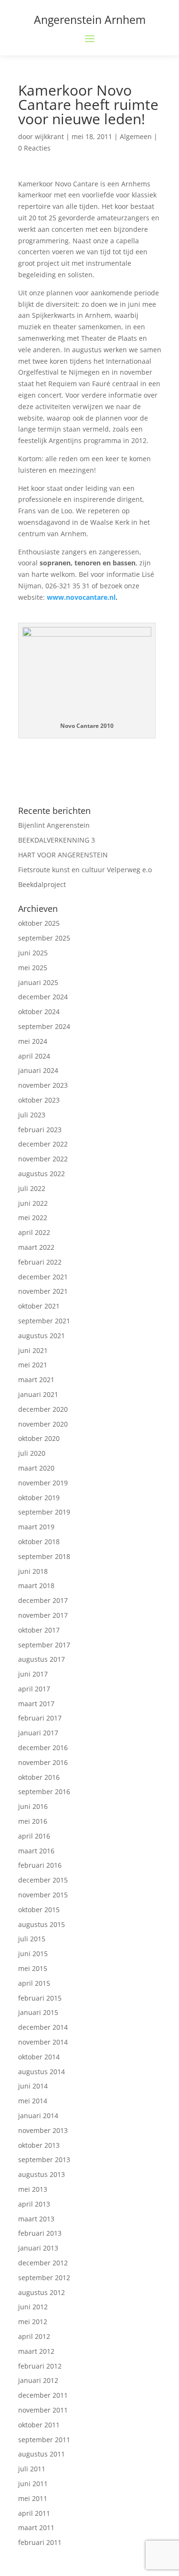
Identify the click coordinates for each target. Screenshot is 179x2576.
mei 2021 (33, 1365)
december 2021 (43, 1277)
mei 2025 (33, 968)
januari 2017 (38, 1733)
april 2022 (34, 1232)
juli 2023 (32, 1115)
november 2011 (43, 2410)
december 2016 (43, 1748)
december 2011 (43, 2395)
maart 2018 (36, 1586)
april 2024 (34, 1056)
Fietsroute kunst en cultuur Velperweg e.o (85, 870)
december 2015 (43, 1880)
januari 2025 (38, 982)
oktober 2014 (39, 2057)
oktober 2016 (39, 1777)
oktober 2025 (39, 923)
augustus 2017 (42, 1659)
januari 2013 (38, 2248)
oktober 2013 (39, 2145)
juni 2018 (33, 1571)
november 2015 (43, 1895)
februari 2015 (40, 1998)
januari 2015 (38, 2012)
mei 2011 (33, 2498)
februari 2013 (40, 2233)
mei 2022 (33, 1218)
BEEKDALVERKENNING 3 (57, 840)
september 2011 (44, 2440)
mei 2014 (33, 2101)
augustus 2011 (42, 2454)
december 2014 (43, 2027)
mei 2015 (33, 1968)
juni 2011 (33, 2484)
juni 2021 (33, 1350)
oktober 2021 (39, 1306)
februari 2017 (40, 1718)
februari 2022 (40, 1262)
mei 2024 (33, 1041)
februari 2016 (40, 1865)
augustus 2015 (42, 1924)
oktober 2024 (39, 1012)
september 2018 (44, 1556)
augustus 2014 (42, 2072)
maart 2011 (36, 2527)
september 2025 (44, 938)
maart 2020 (36, 1468)
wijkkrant (49, 136)
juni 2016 (33, 1806)
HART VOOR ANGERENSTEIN (63, 855)
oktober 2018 (39, 1542)
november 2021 (43, 1291)
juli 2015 (32, 1939)
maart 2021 (36, 1380)
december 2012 (43, 2263)
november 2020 (43, 1424)
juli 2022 (32, 1188)
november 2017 (43, 1615)
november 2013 (43, 2130)
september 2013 (44, 2159)
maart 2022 (36, 1247)
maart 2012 (36, 2351)
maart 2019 (36, 1527)
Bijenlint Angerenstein (54, 825)
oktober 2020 (39, 1438)
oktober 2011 (39, 2425)
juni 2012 (33, 2307)
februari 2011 (40, 2542)
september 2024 (44, 1026)
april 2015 (34, 1983)
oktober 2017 (39, 1630)
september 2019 (44, 1512)
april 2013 (34, 2204)
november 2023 (43, 1085)
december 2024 (43, 997)
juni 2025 (33, 953)
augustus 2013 (42, 2174)
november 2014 (43, 2042)
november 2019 (43, 1483)
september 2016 (44, 1791)
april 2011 (34, 2513)
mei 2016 (33, 1821)
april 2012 (34, 2336)
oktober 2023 (39, 1100)
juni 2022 (33, 1203)
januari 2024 (38, 1070)
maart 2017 (36, 1704)
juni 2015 (33, 1954)
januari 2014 (38, 2116)
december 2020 (43, 1409)
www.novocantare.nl (81, 597)
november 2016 (43, 1762)
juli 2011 (32, 2469)
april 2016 (34, 1836)
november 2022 (43, 1159)
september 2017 (44, 1645)
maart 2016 (36, 1851)
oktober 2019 (39, 1498)
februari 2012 (40, 2366)
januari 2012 (38, 2380)
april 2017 (34, 1689)
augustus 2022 (42, 1174)
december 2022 (43, 1144)
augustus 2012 (42, 2292)
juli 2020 (32, 1453)
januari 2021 (38, 1394)
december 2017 (43, 1600)
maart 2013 (36, 2219)
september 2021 (44, 1321)
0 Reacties (34, 148)
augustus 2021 (42, 1336)
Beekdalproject (42, 884)
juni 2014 (33, 2086)
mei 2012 (33, 2322)
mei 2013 (33, 2189)
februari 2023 (40, 1130)
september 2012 (44, 2278)
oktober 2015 (39, 1910)
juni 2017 (33, 1674)
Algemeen (136, 136)
